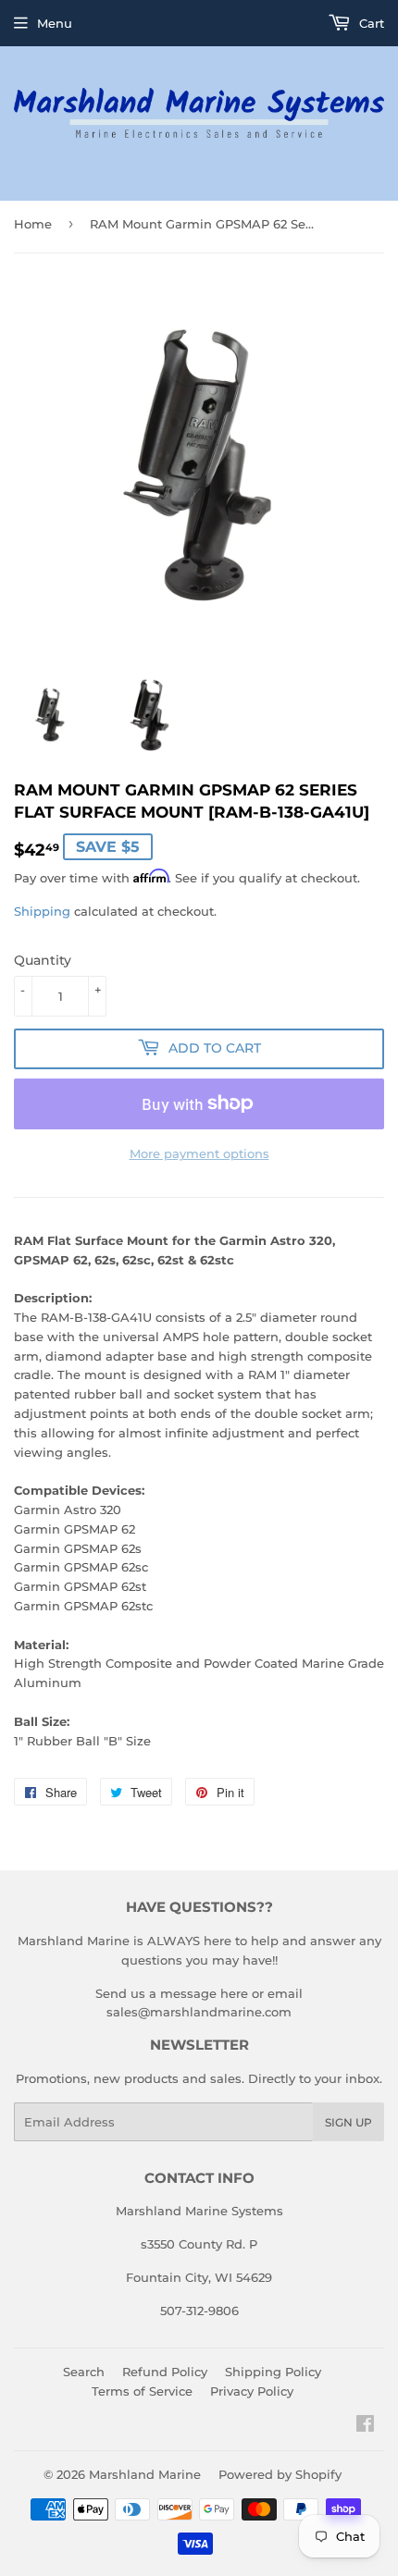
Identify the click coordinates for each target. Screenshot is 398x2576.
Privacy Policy (252, 2391)
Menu (55, 23)
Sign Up (348, 2122)
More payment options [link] (199, 1153)
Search (84, 2372)
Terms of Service (142, 2391)
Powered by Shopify (280, 2474)
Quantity (43, 960)
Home (33, 224)
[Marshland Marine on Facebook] (365, 2426)
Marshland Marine (145, 2474)
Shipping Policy (273, 2372)
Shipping (42, 911)
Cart (370, 23)
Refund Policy (165, 2372)
